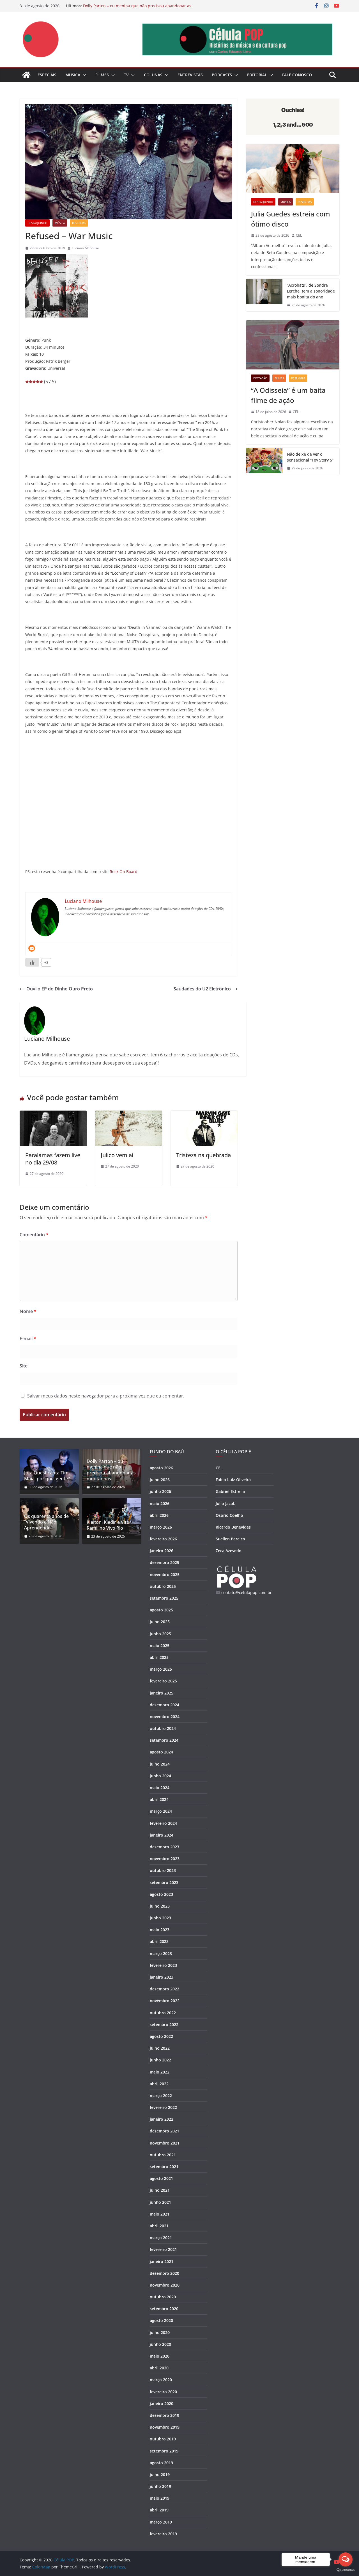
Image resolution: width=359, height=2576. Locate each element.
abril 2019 (159, 2510)
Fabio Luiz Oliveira (233, 1480)
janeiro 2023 (162, 1977)
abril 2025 (159, 1657)
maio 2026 (160, 1503)
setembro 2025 (164, 1598)
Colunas (153, 75)
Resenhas (79, 223)
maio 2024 (160, 1788)
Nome (28, 1311)
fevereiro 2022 (163, 2107)
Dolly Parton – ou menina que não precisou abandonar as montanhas (111, 1470)
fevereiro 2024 (163, 1823)
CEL (299, 235)
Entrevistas (190, 75)
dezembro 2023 (164, 1847)
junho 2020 (160, 2344)
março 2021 (161, 2238)
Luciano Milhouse (85, 248)
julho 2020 (160, 2332)
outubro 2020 (163, 2297)
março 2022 (161, 2096)
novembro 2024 (165, 1717)
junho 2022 (160, 2060)
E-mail (28, 1339)
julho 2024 (160, 1764)
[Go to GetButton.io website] (346, 2570)
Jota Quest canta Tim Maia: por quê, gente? (47, 1476)
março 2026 (161, 1527)
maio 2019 (160, 2498)
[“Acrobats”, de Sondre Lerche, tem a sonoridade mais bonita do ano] (264, 295)
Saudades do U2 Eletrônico (202, 989)
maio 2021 (160, 2214)
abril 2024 (159, 1799)
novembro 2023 (165, 1859)
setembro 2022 (164, 2025)
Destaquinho (37, 223)
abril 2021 (159, 2226)
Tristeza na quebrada (203, 1155)
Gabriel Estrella (230, 1491)
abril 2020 (159, 2368)
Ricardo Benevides (233, 1527)
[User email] (32, 948)
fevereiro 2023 (163, 1965)
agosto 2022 (161, 2036)
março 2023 (161, 1953)
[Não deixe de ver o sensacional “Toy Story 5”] (264, 461)
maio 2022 (160, 2072)
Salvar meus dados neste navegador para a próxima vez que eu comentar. (106, 1396)
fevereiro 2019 (163, 2534)
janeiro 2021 (162, 2261)
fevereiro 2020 (163, 2392)
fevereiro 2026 (163, 1539)
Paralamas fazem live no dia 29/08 (53, 1159)
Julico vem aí (117, 1155)
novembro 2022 (165, 2001)
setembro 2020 (164, 2309)
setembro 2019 (164, 2451)
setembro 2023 (164, 1882)
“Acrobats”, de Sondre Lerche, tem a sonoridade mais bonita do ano (311, 291)
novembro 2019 (165, 2427)
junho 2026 (160, 1491)
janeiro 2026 (162, 1551)
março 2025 (161, 1669)
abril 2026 (159, 1515)
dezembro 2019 (164, 2415)
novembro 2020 (165, 2285)
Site (24, 1366)
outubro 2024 (163, 1728)
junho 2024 (160, 1776)
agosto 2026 (161, 1468)
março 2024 (161, 1811)
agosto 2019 (161, 2463)
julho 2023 (160, 1906)
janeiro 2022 (162, 2119)
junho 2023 (160, 1918)
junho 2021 (160, 2202)
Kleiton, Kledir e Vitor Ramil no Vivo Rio (109, 1525)
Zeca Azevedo (229, 1551)
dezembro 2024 (164, 1705)
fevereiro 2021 (163, 2249)
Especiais (47, 75)
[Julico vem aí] (129, 1115)
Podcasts (222, 75)
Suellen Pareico (230, 1539)
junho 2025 (160, 1634)
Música (73, 75)
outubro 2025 (163, 1586)
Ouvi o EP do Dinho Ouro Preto (60, 989)
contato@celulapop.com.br (247, 1592)
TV (126, 75)
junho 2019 (160, 2486)
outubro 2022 (163, 2013)
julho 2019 (160, 2475)
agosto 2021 (161, 2178)
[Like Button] (32, 962)
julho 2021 (160, 2190)
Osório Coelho (229, 1515)
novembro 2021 (165, 2143)
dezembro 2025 (164, 1562)
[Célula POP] (26, 75)
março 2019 (161, 2522)
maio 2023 (160, 1930)
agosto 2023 (161, 1894)
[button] (83, 75)
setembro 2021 (164, 2167)
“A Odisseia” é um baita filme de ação (288, 395)
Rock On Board (124, 872)
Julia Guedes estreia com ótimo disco (291, 219)
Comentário (34, 1235)
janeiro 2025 (162, 1693)
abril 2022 (159, 2084)
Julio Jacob (226, 1503)
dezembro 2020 (164, 2273)
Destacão (260, 378)
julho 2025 (160, 1622)
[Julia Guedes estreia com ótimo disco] (293, 169)
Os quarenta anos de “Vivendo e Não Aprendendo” (46, 1522)
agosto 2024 (161, 1752)
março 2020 (161, 2380)
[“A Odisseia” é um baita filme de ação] (293, 345)
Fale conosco (297, 75)
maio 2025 (160, 1646)
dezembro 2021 (164, 2131)
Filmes (102, 75)
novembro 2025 (165, 1574)
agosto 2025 (161, 1610)
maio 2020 (160, 2356)
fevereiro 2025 (163, 1681)
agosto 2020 (161, 2320)
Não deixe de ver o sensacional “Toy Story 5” (310, 457)
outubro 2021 (163, 2155)
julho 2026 (160, 1480)
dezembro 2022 (164, 1989)
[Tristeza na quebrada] (204, 1115)
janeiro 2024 (162, 1835)
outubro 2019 (163, 2439)
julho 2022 (160, 2048)
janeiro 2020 (162, 2403)
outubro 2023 (163, 1870)
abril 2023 (159, 1941)
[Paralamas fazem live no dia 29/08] (53, 1115)
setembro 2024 (164, 1740)
